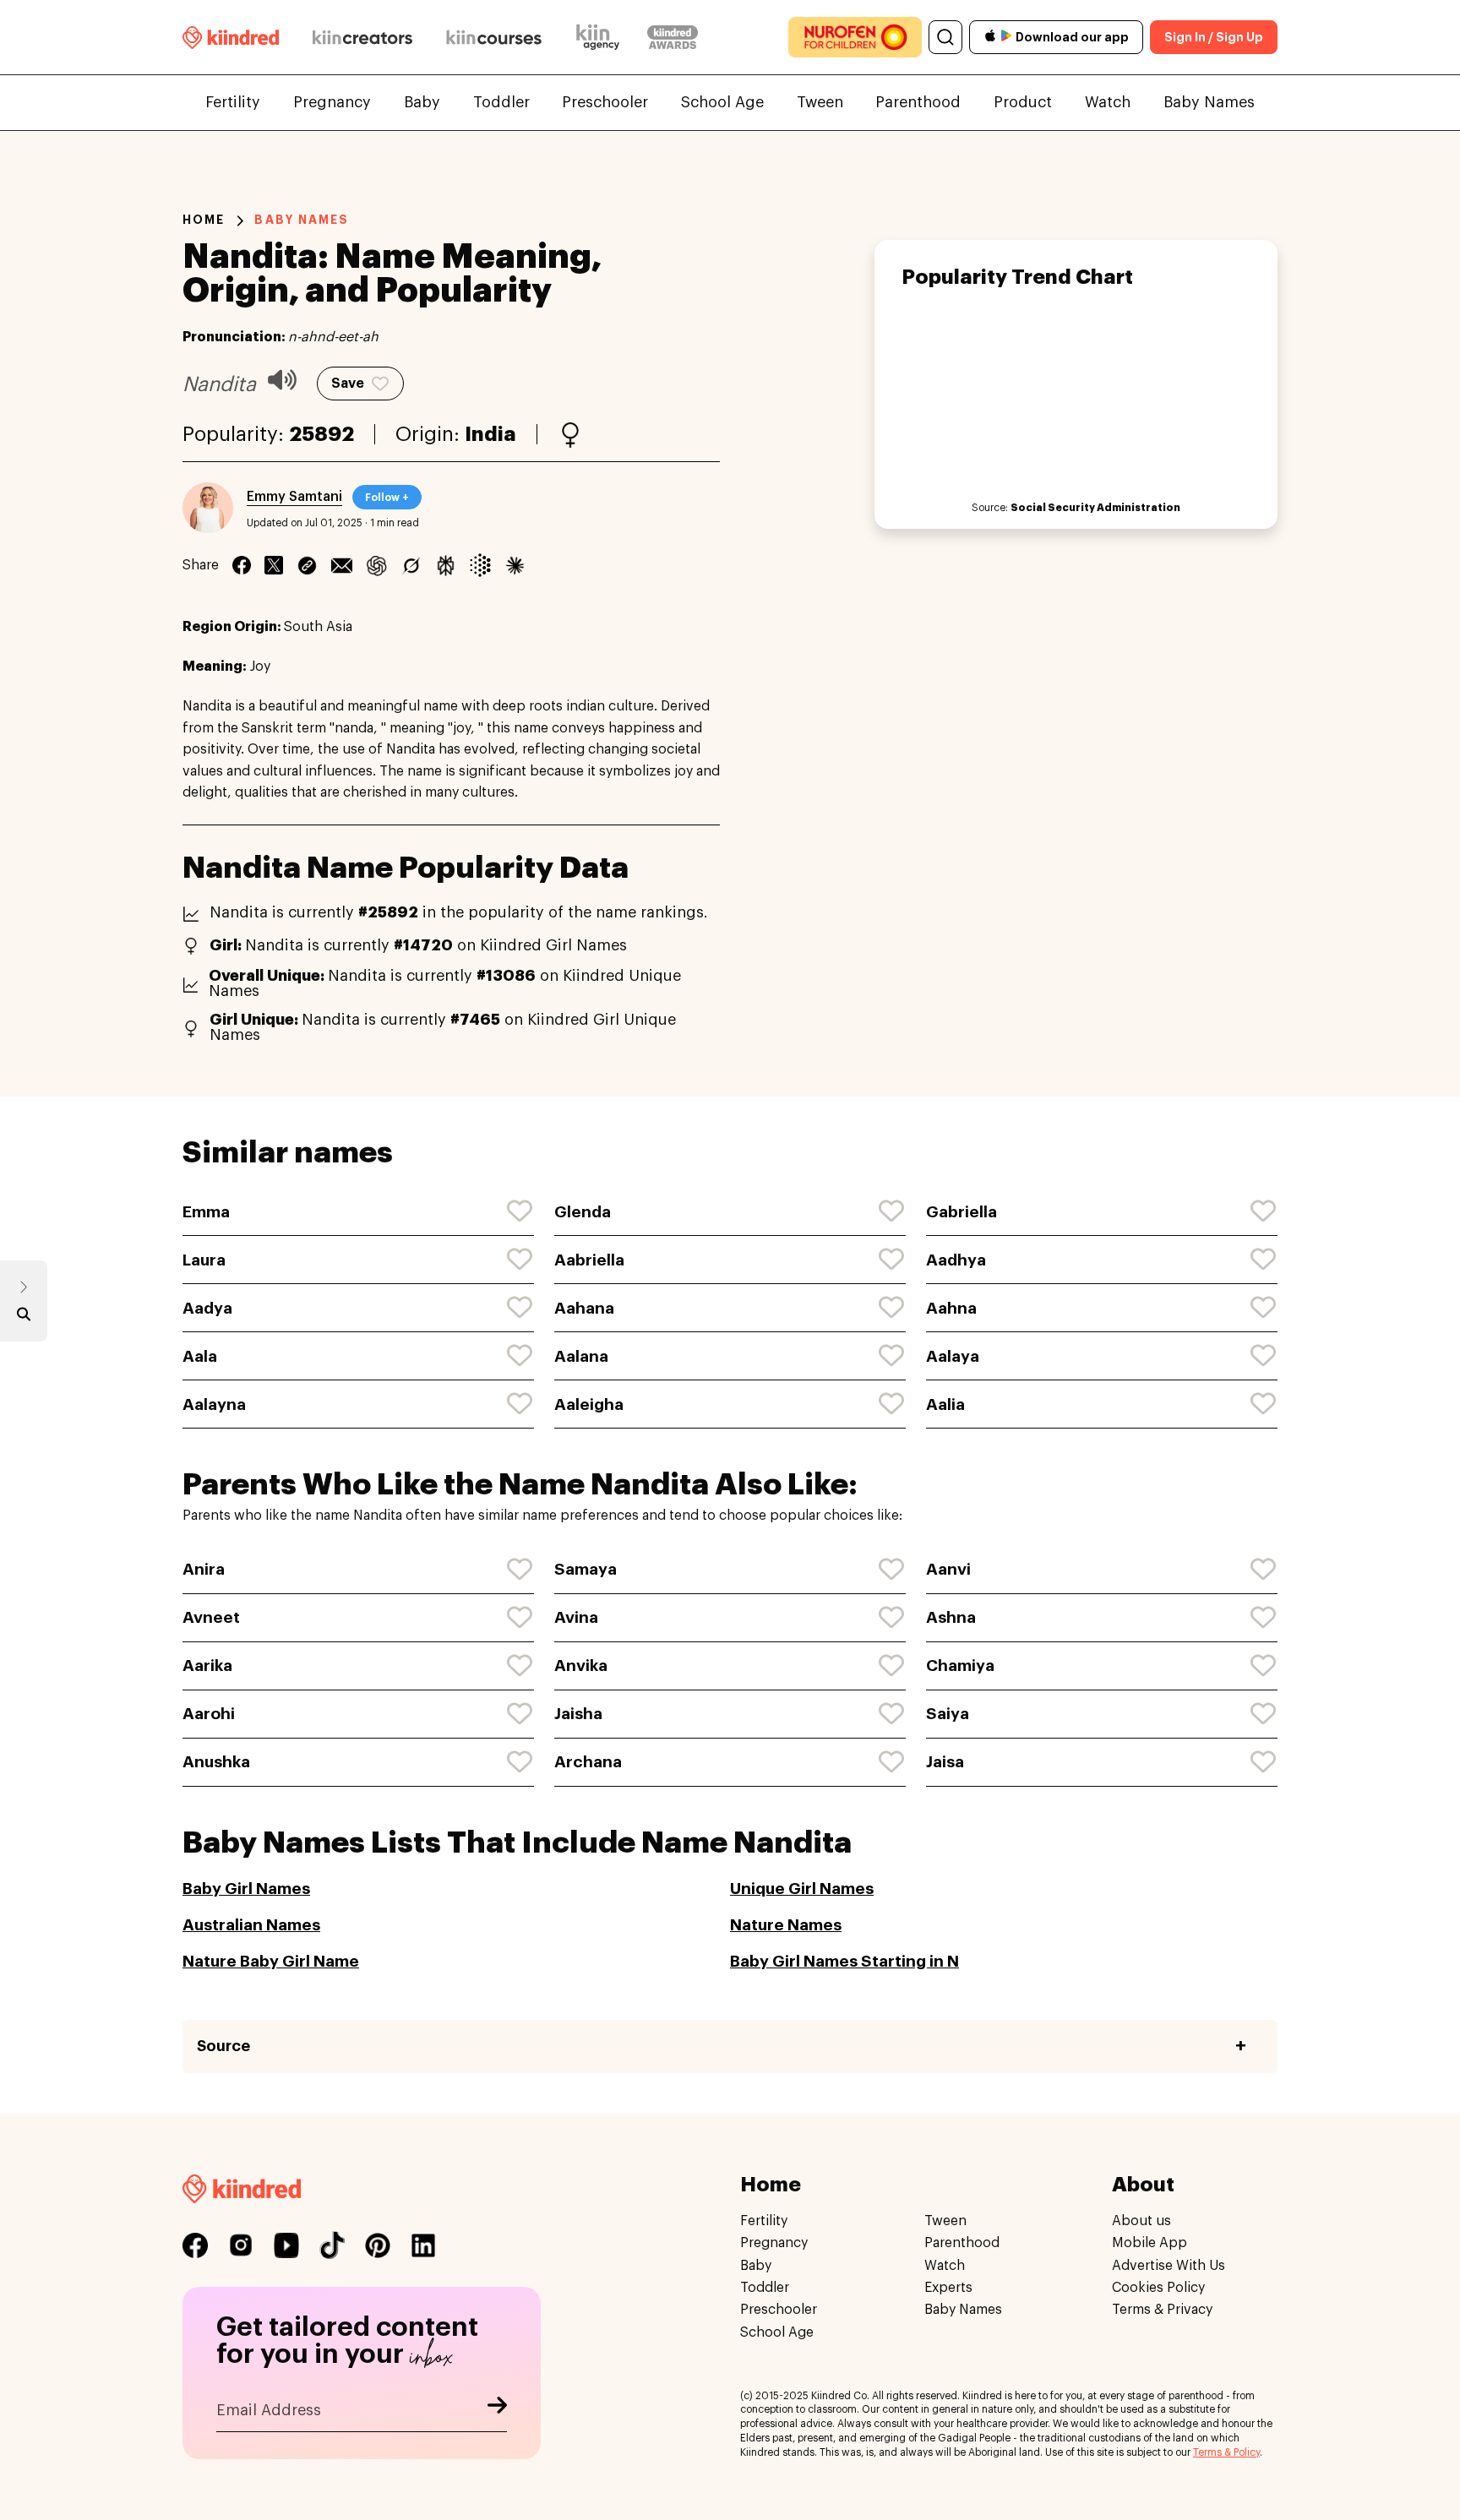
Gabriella (962, 1212)
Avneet (211, 1617)
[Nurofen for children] (855, 37)
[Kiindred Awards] (673, 37)
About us (1141, 2221)
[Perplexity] (446, 565)
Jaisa (945, 1762)
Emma (206, 1212)
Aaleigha (589, 1404)
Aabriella (589, 1260)
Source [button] (223, 2046)
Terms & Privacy (1162, 2310)
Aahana (584, 1308)
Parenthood (918, 102)
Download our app (1072, 37)
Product (1023, 102)
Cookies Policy (1158, 2288)
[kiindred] (231, 37)
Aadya (207, 1308)
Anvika (581, 1665)
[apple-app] (990, 38)
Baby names (302, 220)
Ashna (951, 1617)
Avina (576, 1617)
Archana (588, 1762)
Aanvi (948, 1569)
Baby (422, 102)
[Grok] (411, 565)
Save (348, 384)
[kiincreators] (362, 37)
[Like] (520, 1211)
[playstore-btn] (1006, 37)
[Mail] (342, 565)
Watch (1108, 102)
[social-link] (195, 2245)
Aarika (207, 1665)
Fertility (233, 102)
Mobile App (1149, 2244)
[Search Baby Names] (24, 1318)
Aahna (951, 1308)
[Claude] (515, 565)
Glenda (583, 1212)
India (490, 434)
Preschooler (605, 102)
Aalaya (953, 1356)
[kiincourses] (494, 37)
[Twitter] (274, 565)
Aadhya (956, 1260)
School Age (722, 102)
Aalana (581, 1356)
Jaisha (578, 1714)
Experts (948, 2288)
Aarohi (209, 1714)
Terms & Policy (1226, 2452)
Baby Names (1209, 102)
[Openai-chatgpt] (376, 565)
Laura (204, 1260)
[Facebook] (242, 565)
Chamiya (960, 1665)
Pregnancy (332, 102)
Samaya (586, 1569)
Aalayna (214, 1404)
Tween (820, 102)
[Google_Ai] (480, 565)
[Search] (945, 37)
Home (204, 220)
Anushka (216, 1762)
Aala (200, 1356)
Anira (204, 1569)
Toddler (501, 102)
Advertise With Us (1169, 2266)
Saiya (948, 1714)
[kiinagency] (602, 37)
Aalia (945, 1404)
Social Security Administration (1095, 508)
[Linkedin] (307, 565)
